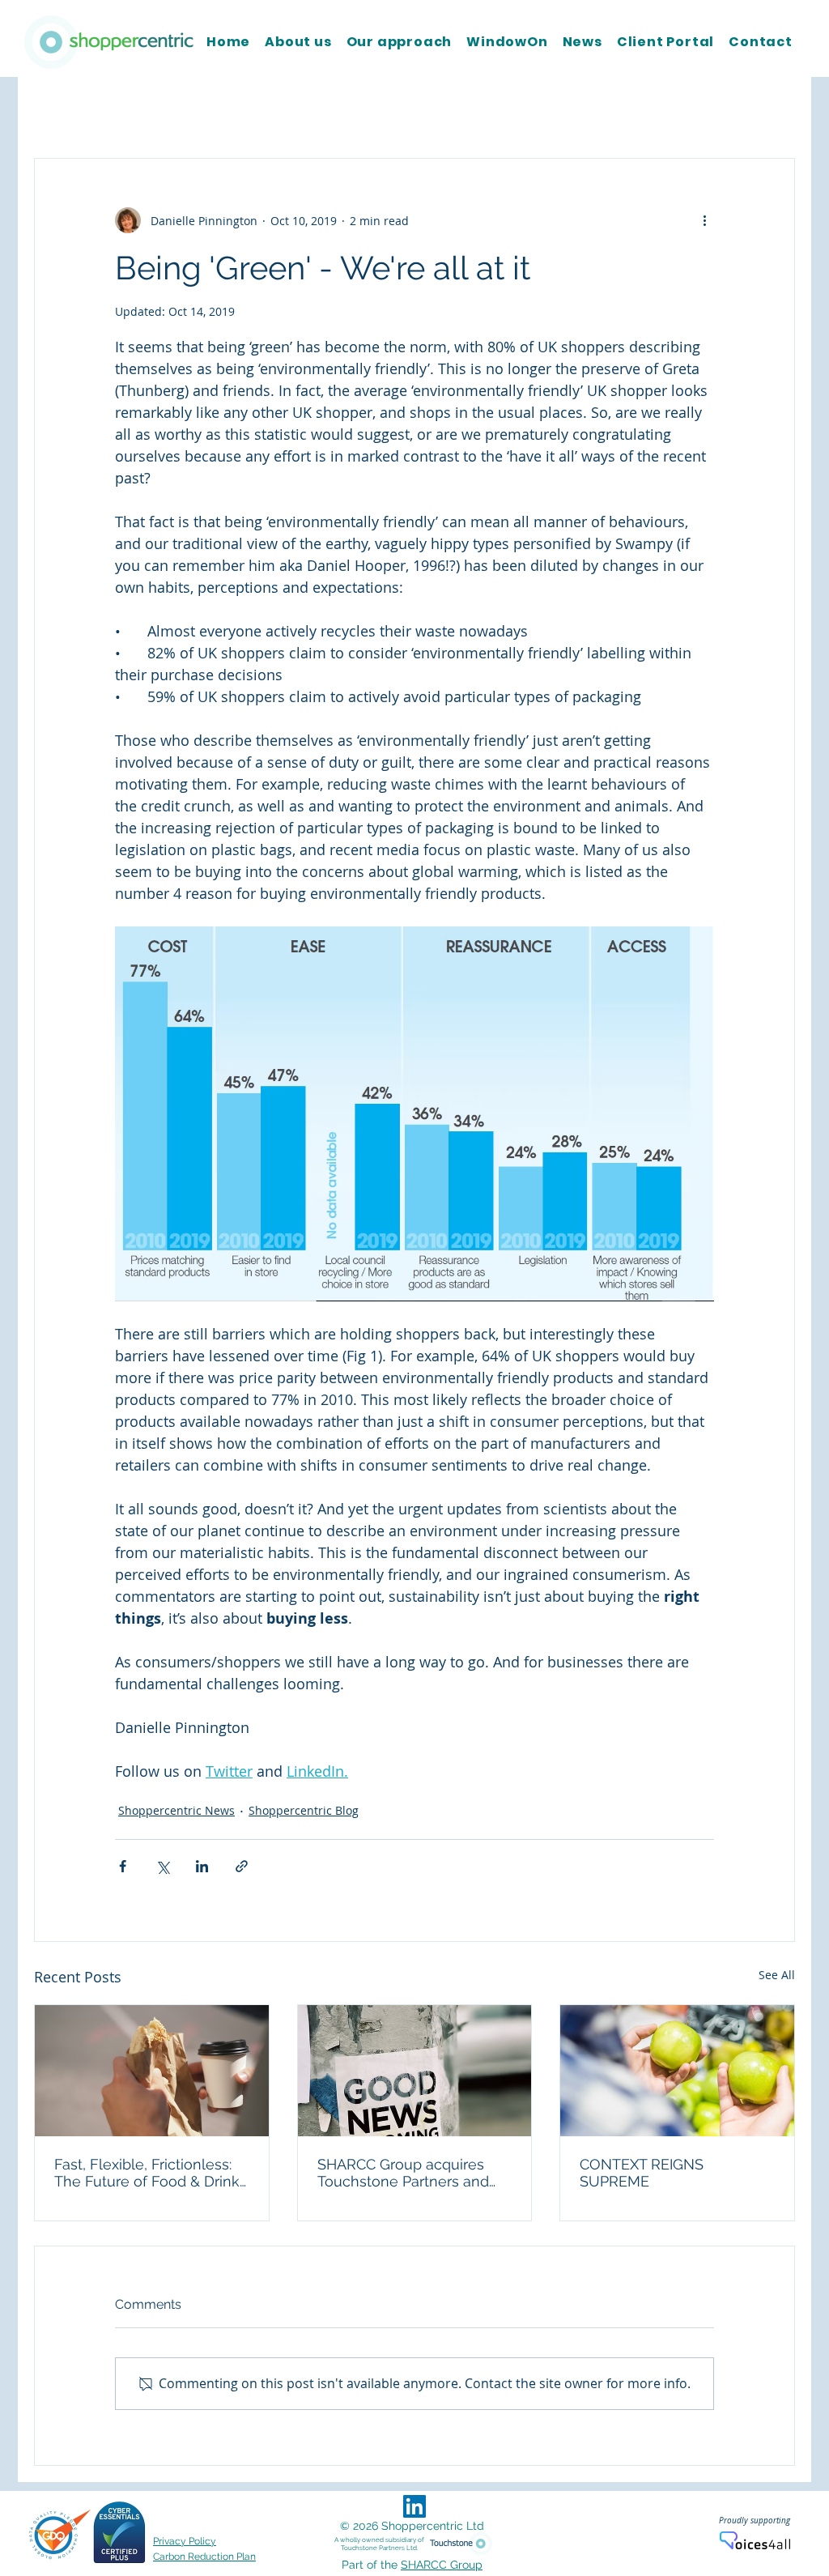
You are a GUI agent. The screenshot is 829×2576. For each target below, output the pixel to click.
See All (777, 1975)
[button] (774, 109)
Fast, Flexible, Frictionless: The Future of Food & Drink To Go (147, 2173)
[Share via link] (242, 1866)
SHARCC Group (442, 2565)
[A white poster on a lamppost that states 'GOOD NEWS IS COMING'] (415, 2071)
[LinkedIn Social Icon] (414, 2506)
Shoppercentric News (214, 109)
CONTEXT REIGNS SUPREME (642, 2173)
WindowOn (477, 109)
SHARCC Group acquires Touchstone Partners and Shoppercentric (403, 2173)
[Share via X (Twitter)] (162, 1866)
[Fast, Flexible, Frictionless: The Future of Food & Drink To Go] (152, 2071)
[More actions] (704, 220)
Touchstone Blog (79, 109)
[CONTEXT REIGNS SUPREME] (677, 2071)
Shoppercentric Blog (359, 109)
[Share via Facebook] (123, 1866)
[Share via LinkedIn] (202, 1866)
